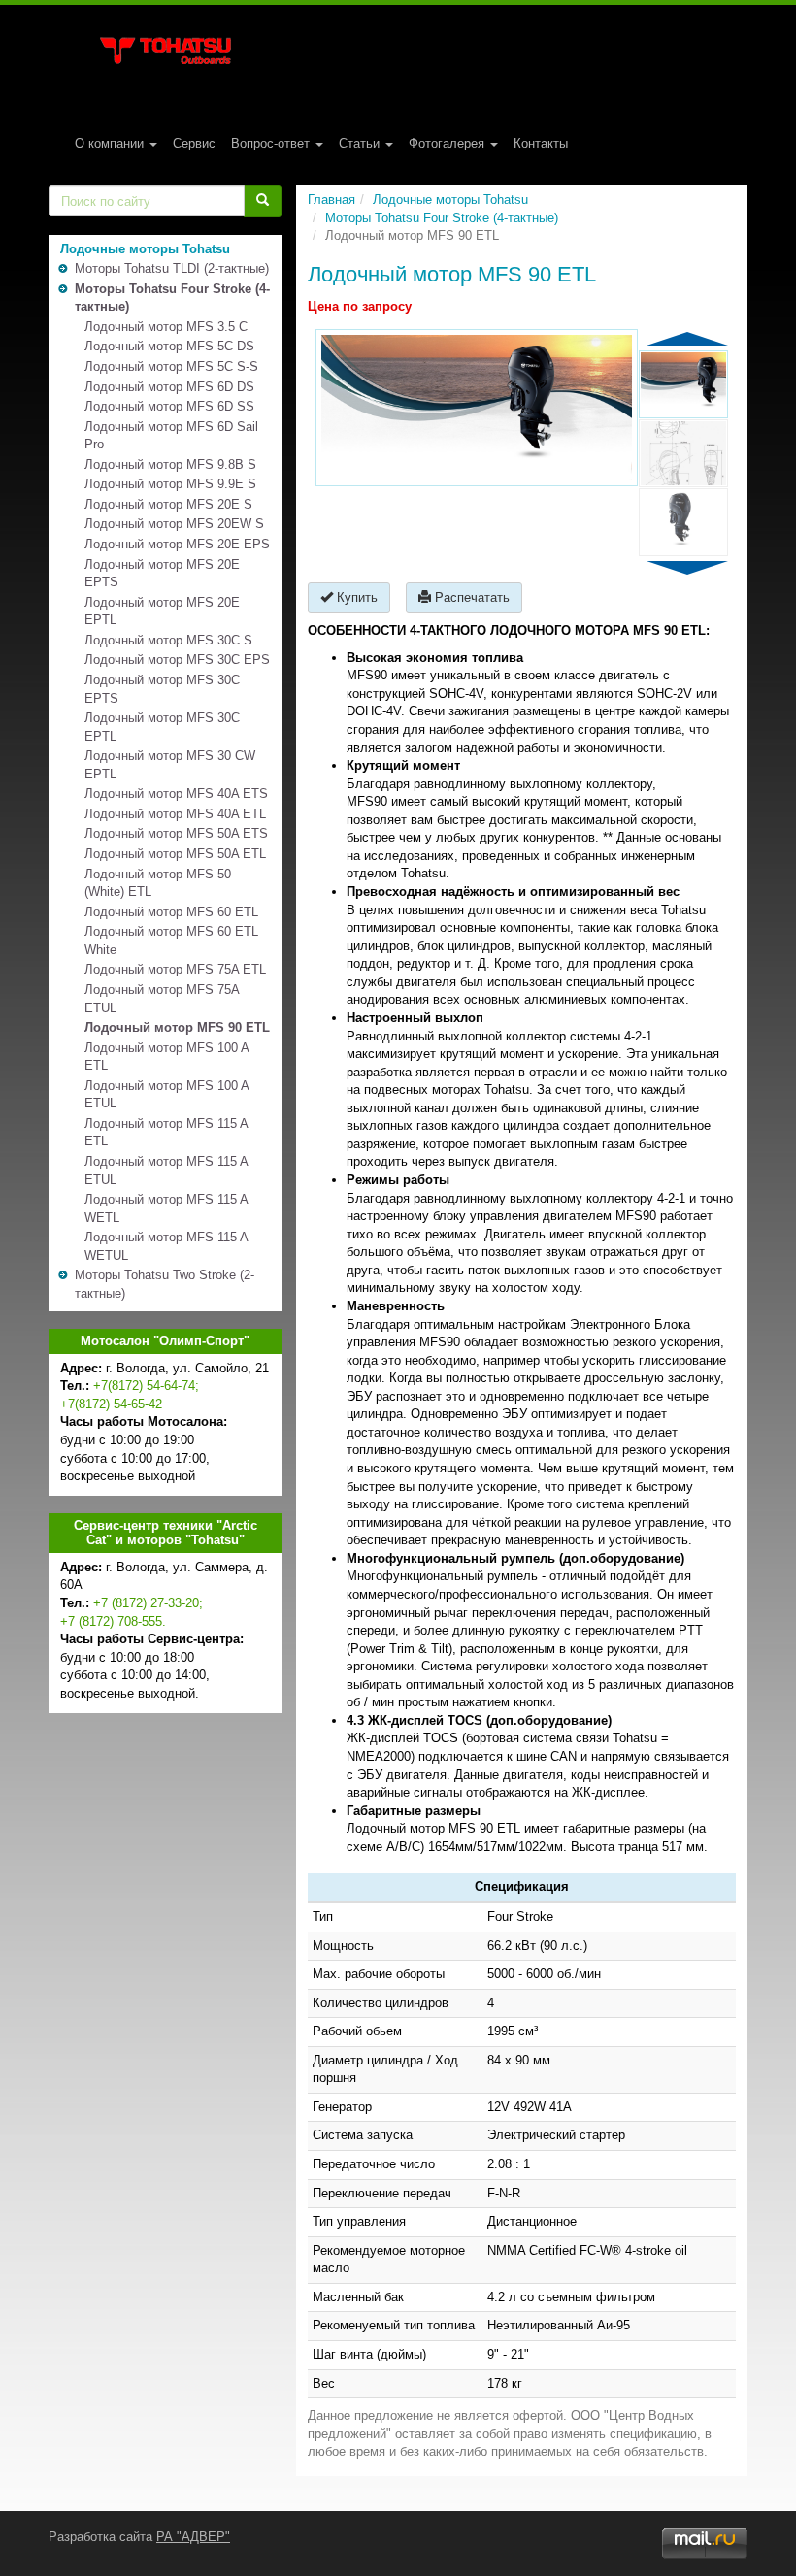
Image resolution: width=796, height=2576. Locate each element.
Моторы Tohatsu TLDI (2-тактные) (172, 268)
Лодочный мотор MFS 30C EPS (177, 660)
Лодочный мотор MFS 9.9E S (170, 484)
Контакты (541, 143)
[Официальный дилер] (165, 50)
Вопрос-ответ (272, 143)
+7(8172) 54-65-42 (111, 1404)
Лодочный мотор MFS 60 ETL (171, 912)
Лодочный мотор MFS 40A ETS (176, 793)
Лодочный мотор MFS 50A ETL (175, 854)
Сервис (194, 143)
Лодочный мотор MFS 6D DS (169, 387)
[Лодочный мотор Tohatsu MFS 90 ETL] (477, 408)
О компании (111, 143)
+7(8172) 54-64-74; (146, 1386)
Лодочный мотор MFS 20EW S (174, 524)
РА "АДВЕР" (193, 2537)
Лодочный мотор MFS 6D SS (169, 406)
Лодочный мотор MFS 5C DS (169, 346)
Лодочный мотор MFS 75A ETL (175, 969)
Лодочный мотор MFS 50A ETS (176, 833)
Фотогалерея (448, 143)
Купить (355, 597)
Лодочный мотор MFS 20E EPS (177, 544)
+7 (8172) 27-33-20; (148, 1603)
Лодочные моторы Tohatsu (450, 199)
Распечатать (470, 597)
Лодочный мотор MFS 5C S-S (171, 366)
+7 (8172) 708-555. (113, 1621)
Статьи (361, 143)
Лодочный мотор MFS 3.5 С (166, 327)
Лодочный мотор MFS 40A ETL (175, 814)
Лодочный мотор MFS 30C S (168, 640)
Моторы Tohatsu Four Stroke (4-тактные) (442, 218)
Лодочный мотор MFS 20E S (168, 504)
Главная (332, 199)
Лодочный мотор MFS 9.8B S (170, 464)
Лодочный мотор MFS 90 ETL (177, 1027)
